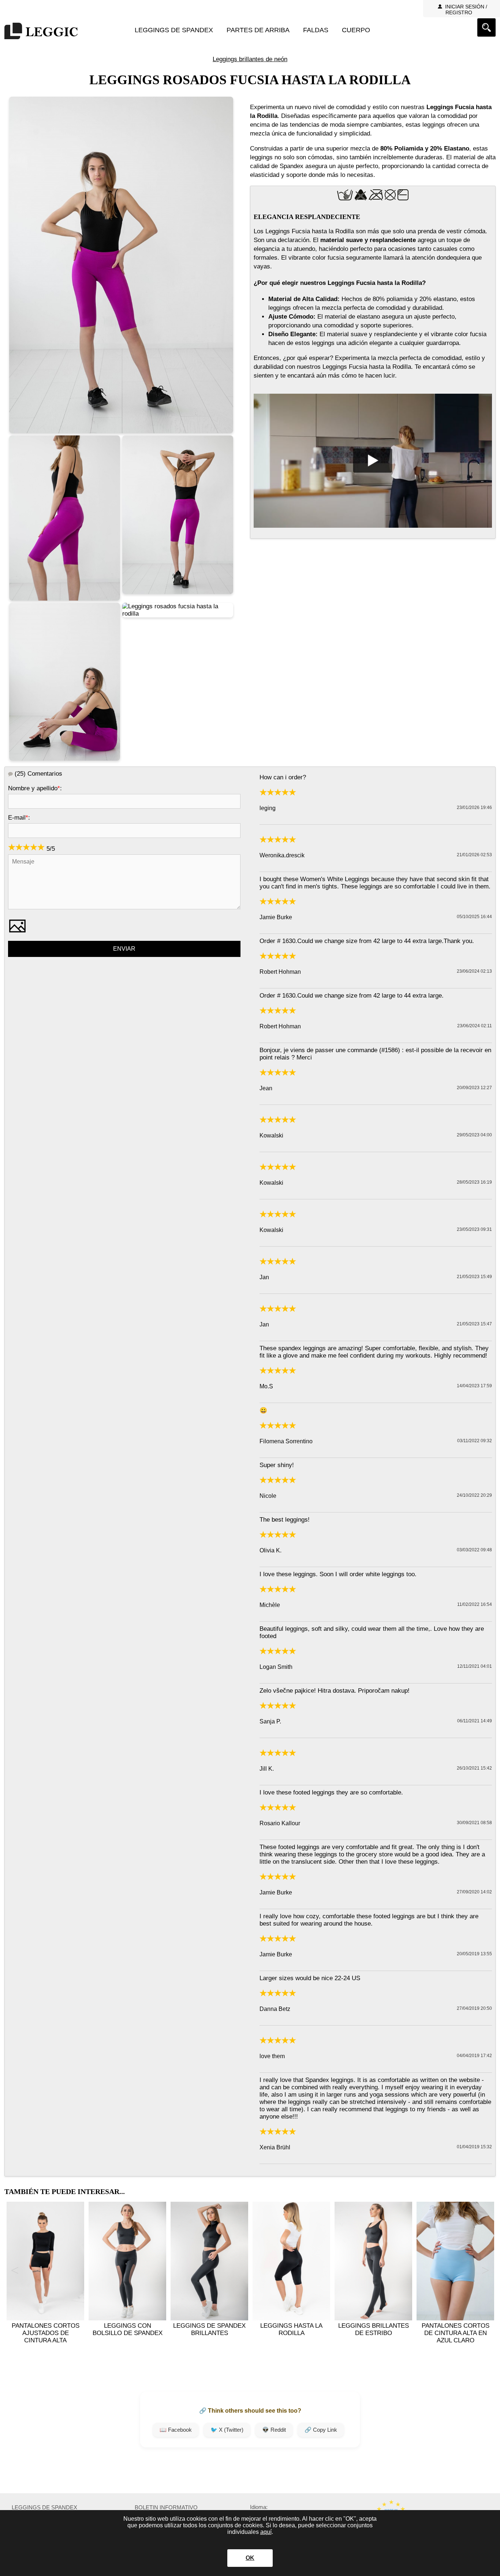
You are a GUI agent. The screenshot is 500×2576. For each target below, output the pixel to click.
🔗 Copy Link (321, 2430)
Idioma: (259, 2507)
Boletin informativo (166, 2507)
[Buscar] (486, 27)
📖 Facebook (176, 2430)
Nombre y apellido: (35, 788)
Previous (15, 2271)
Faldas (316, 30)
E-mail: (19, 818)
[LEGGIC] (41, 32)
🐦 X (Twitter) (227, 2430)
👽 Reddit (274, 2430)
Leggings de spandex (174, 30)
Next (485, 2271)
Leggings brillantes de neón (250, 59)
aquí (266, 2532)
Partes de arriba (258, 30)
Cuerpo (356, 30)
